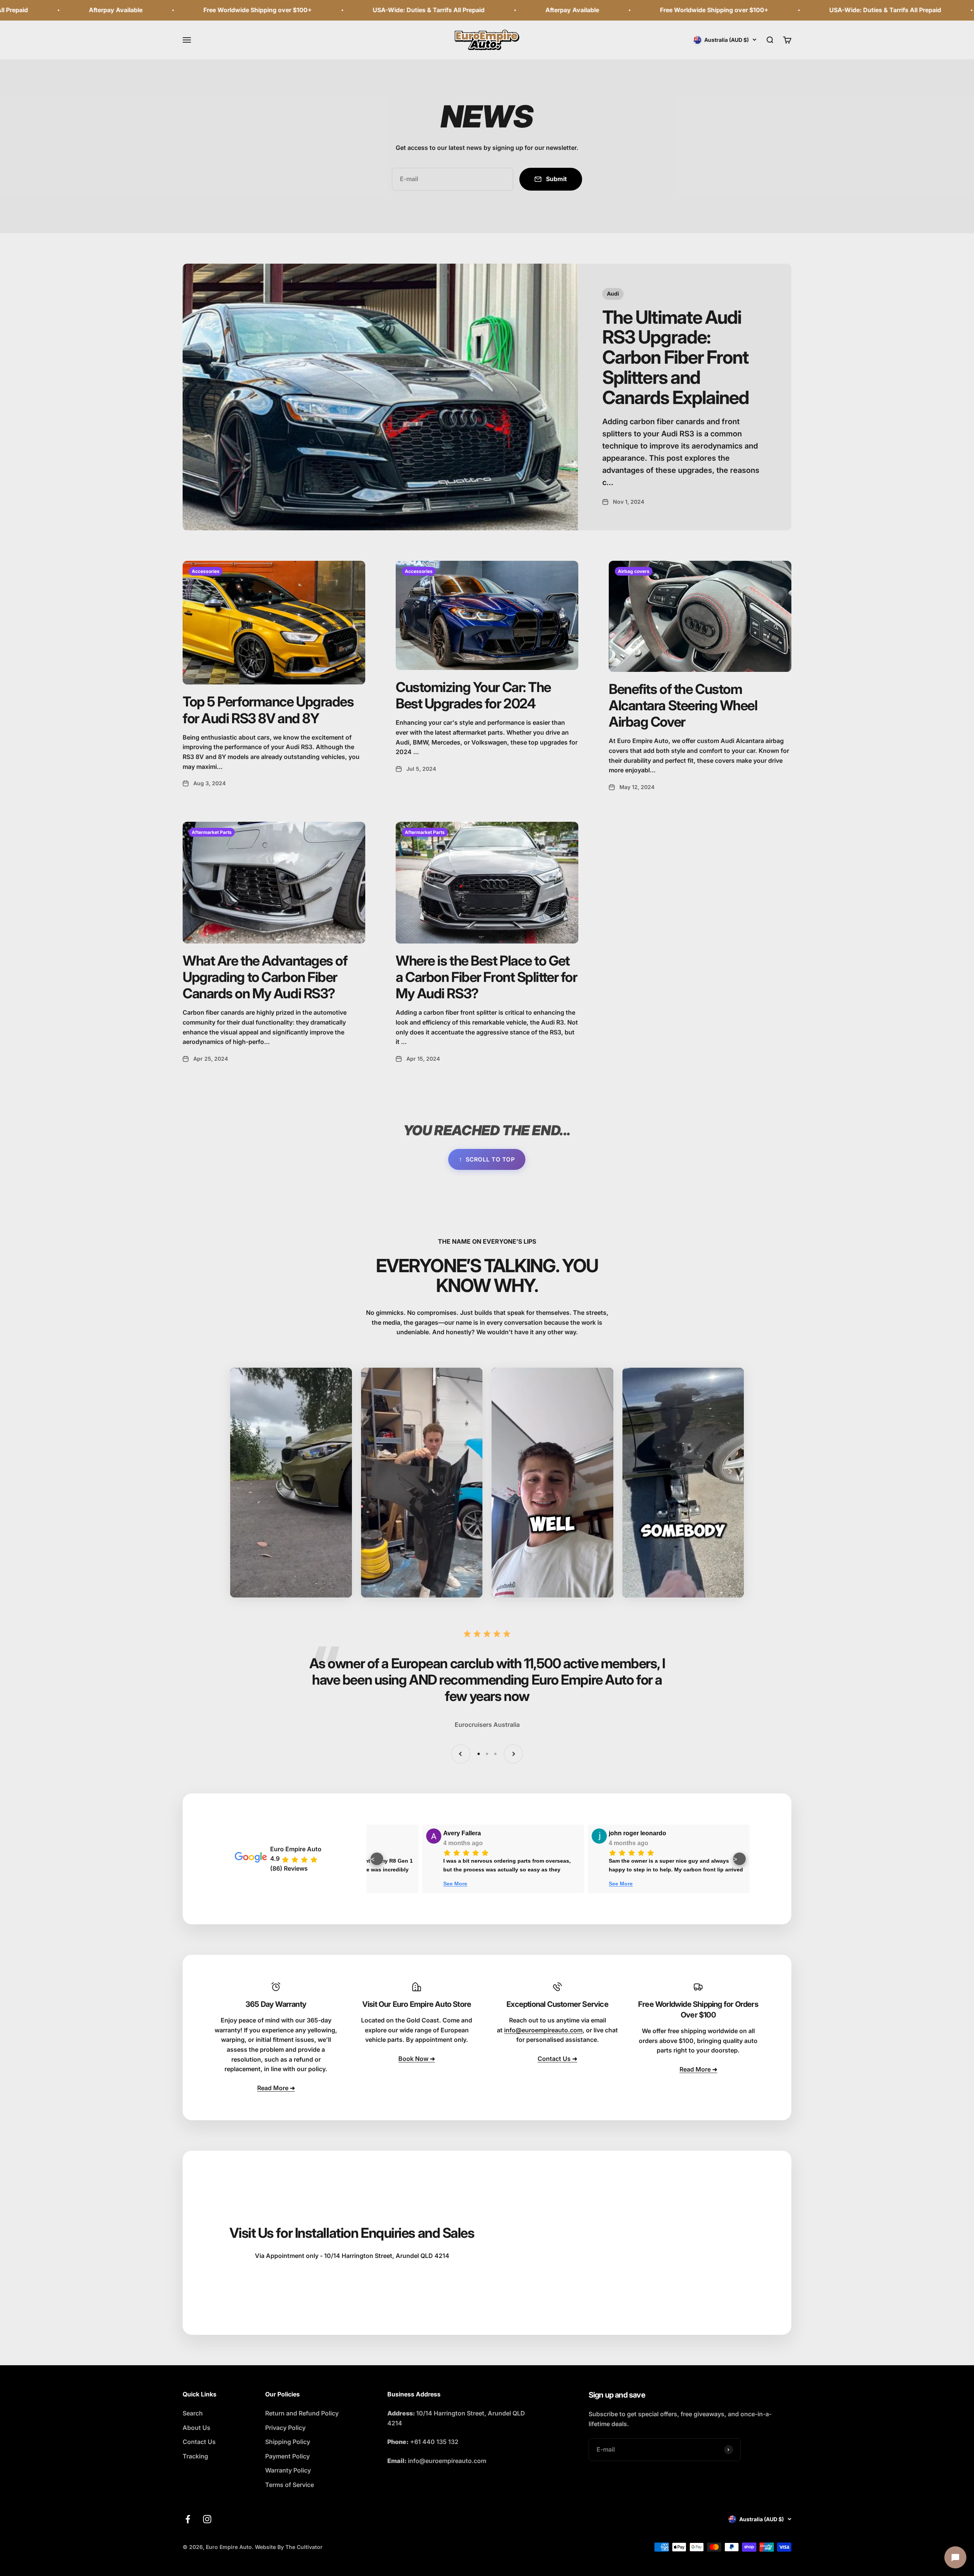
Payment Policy (287, 2456)
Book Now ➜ (417, 2059)
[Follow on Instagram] (207, 2519)
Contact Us (199, 2442)
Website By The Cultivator (289, 2547)
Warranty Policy (288, 2470)
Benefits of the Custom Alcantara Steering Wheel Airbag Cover (683, 705)
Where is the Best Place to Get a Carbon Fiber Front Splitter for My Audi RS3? (486, 977)
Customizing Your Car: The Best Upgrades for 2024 (473, 695)
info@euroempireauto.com (543, 2030)
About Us (197, 2428)
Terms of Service (290, 2485)
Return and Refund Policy (302, 2413)
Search (193, 2413)
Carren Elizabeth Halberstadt (676, 1833)
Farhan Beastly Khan (334, 1833)
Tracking (195, 2456)
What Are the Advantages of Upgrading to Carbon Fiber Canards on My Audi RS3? (265, 977)
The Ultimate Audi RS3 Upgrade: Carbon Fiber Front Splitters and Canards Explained (676, 357)
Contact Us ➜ (557, 2059)
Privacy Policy (285, 2428)
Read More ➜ (276, 2088)
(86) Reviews (289, 1868)
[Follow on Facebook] (188, 2519)
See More (481, 1884)
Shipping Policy (288, 2442)
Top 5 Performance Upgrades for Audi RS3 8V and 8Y (268, 710)
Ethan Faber (487, 1833)
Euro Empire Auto (296, 1849)
